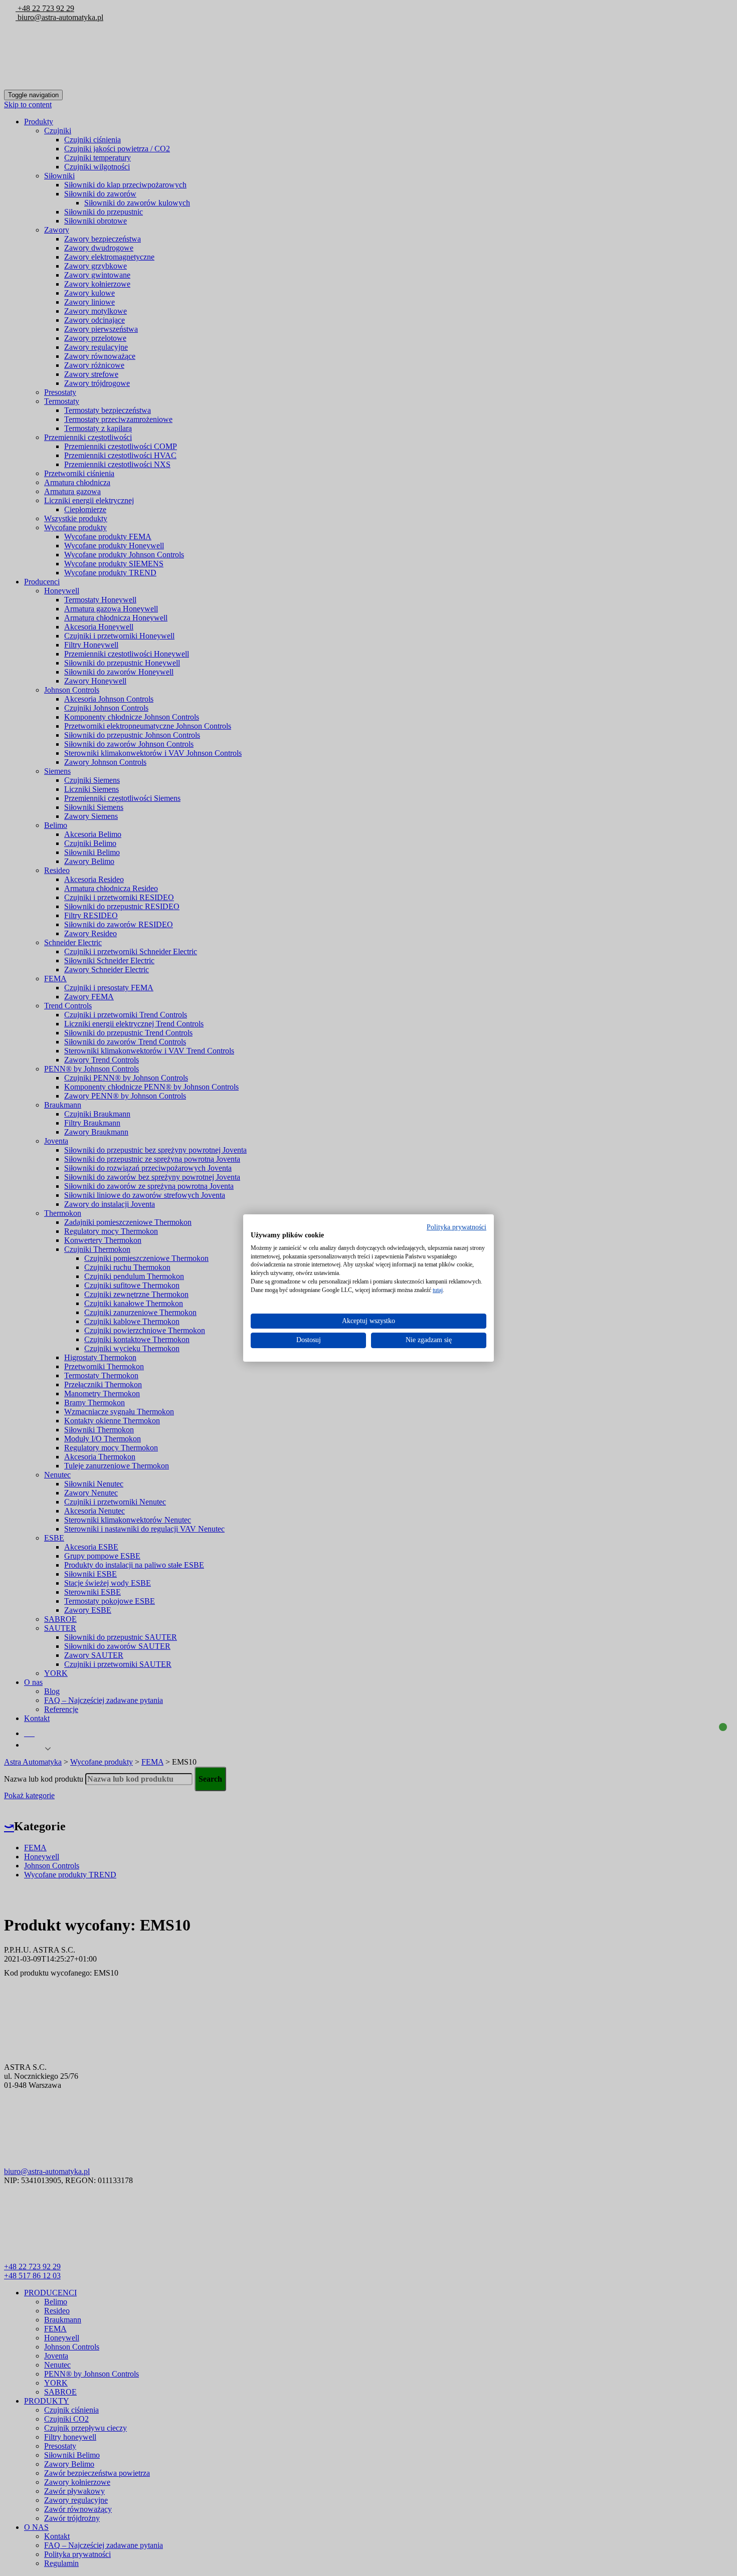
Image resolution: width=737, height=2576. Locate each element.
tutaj (438, 1290)
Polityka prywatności (456, 1227)
